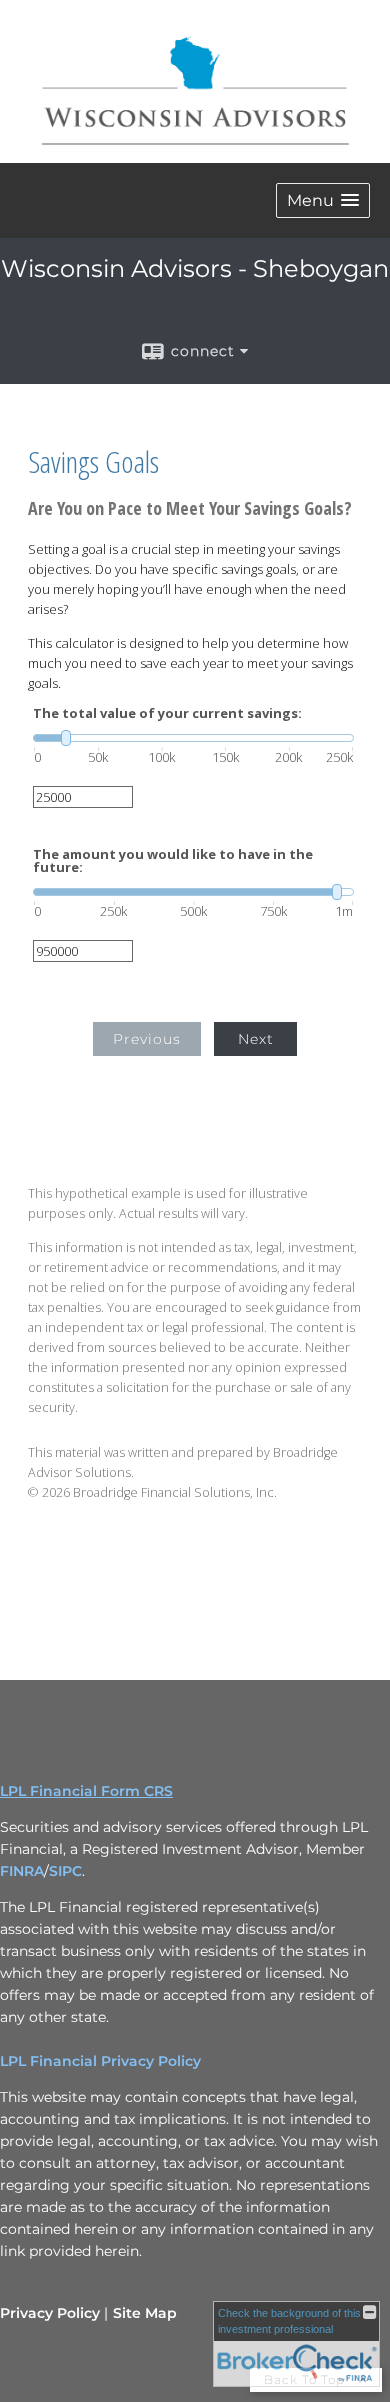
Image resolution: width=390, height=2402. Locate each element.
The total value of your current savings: (167, 713)
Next (256, 1039)
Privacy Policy (50, 2313)
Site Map (145, 2313)
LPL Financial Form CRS (86, 1791)
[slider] (193, 738)
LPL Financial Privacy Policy (100, 2061)
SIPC (65, 1871)
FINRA (22, 1871)
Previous (147, 1039)
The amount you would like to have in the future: (173, 861)
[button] (323, 200)
